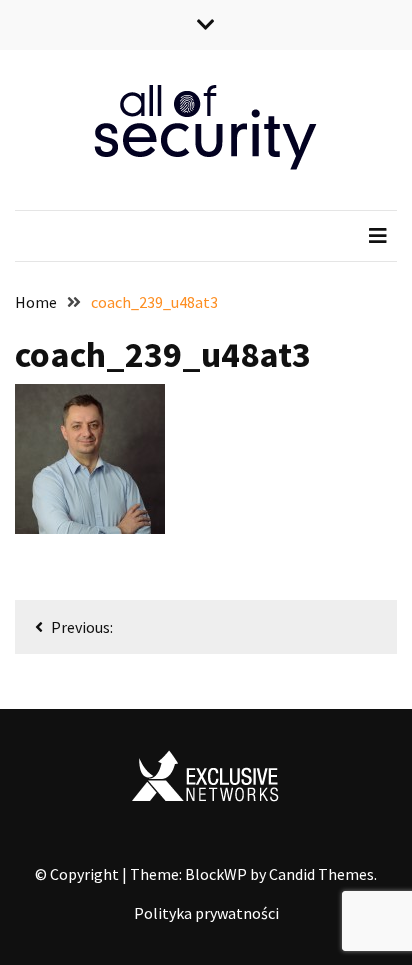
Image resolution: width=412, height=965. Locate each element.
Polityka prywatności (206, 913)
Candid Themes (321, 874)
